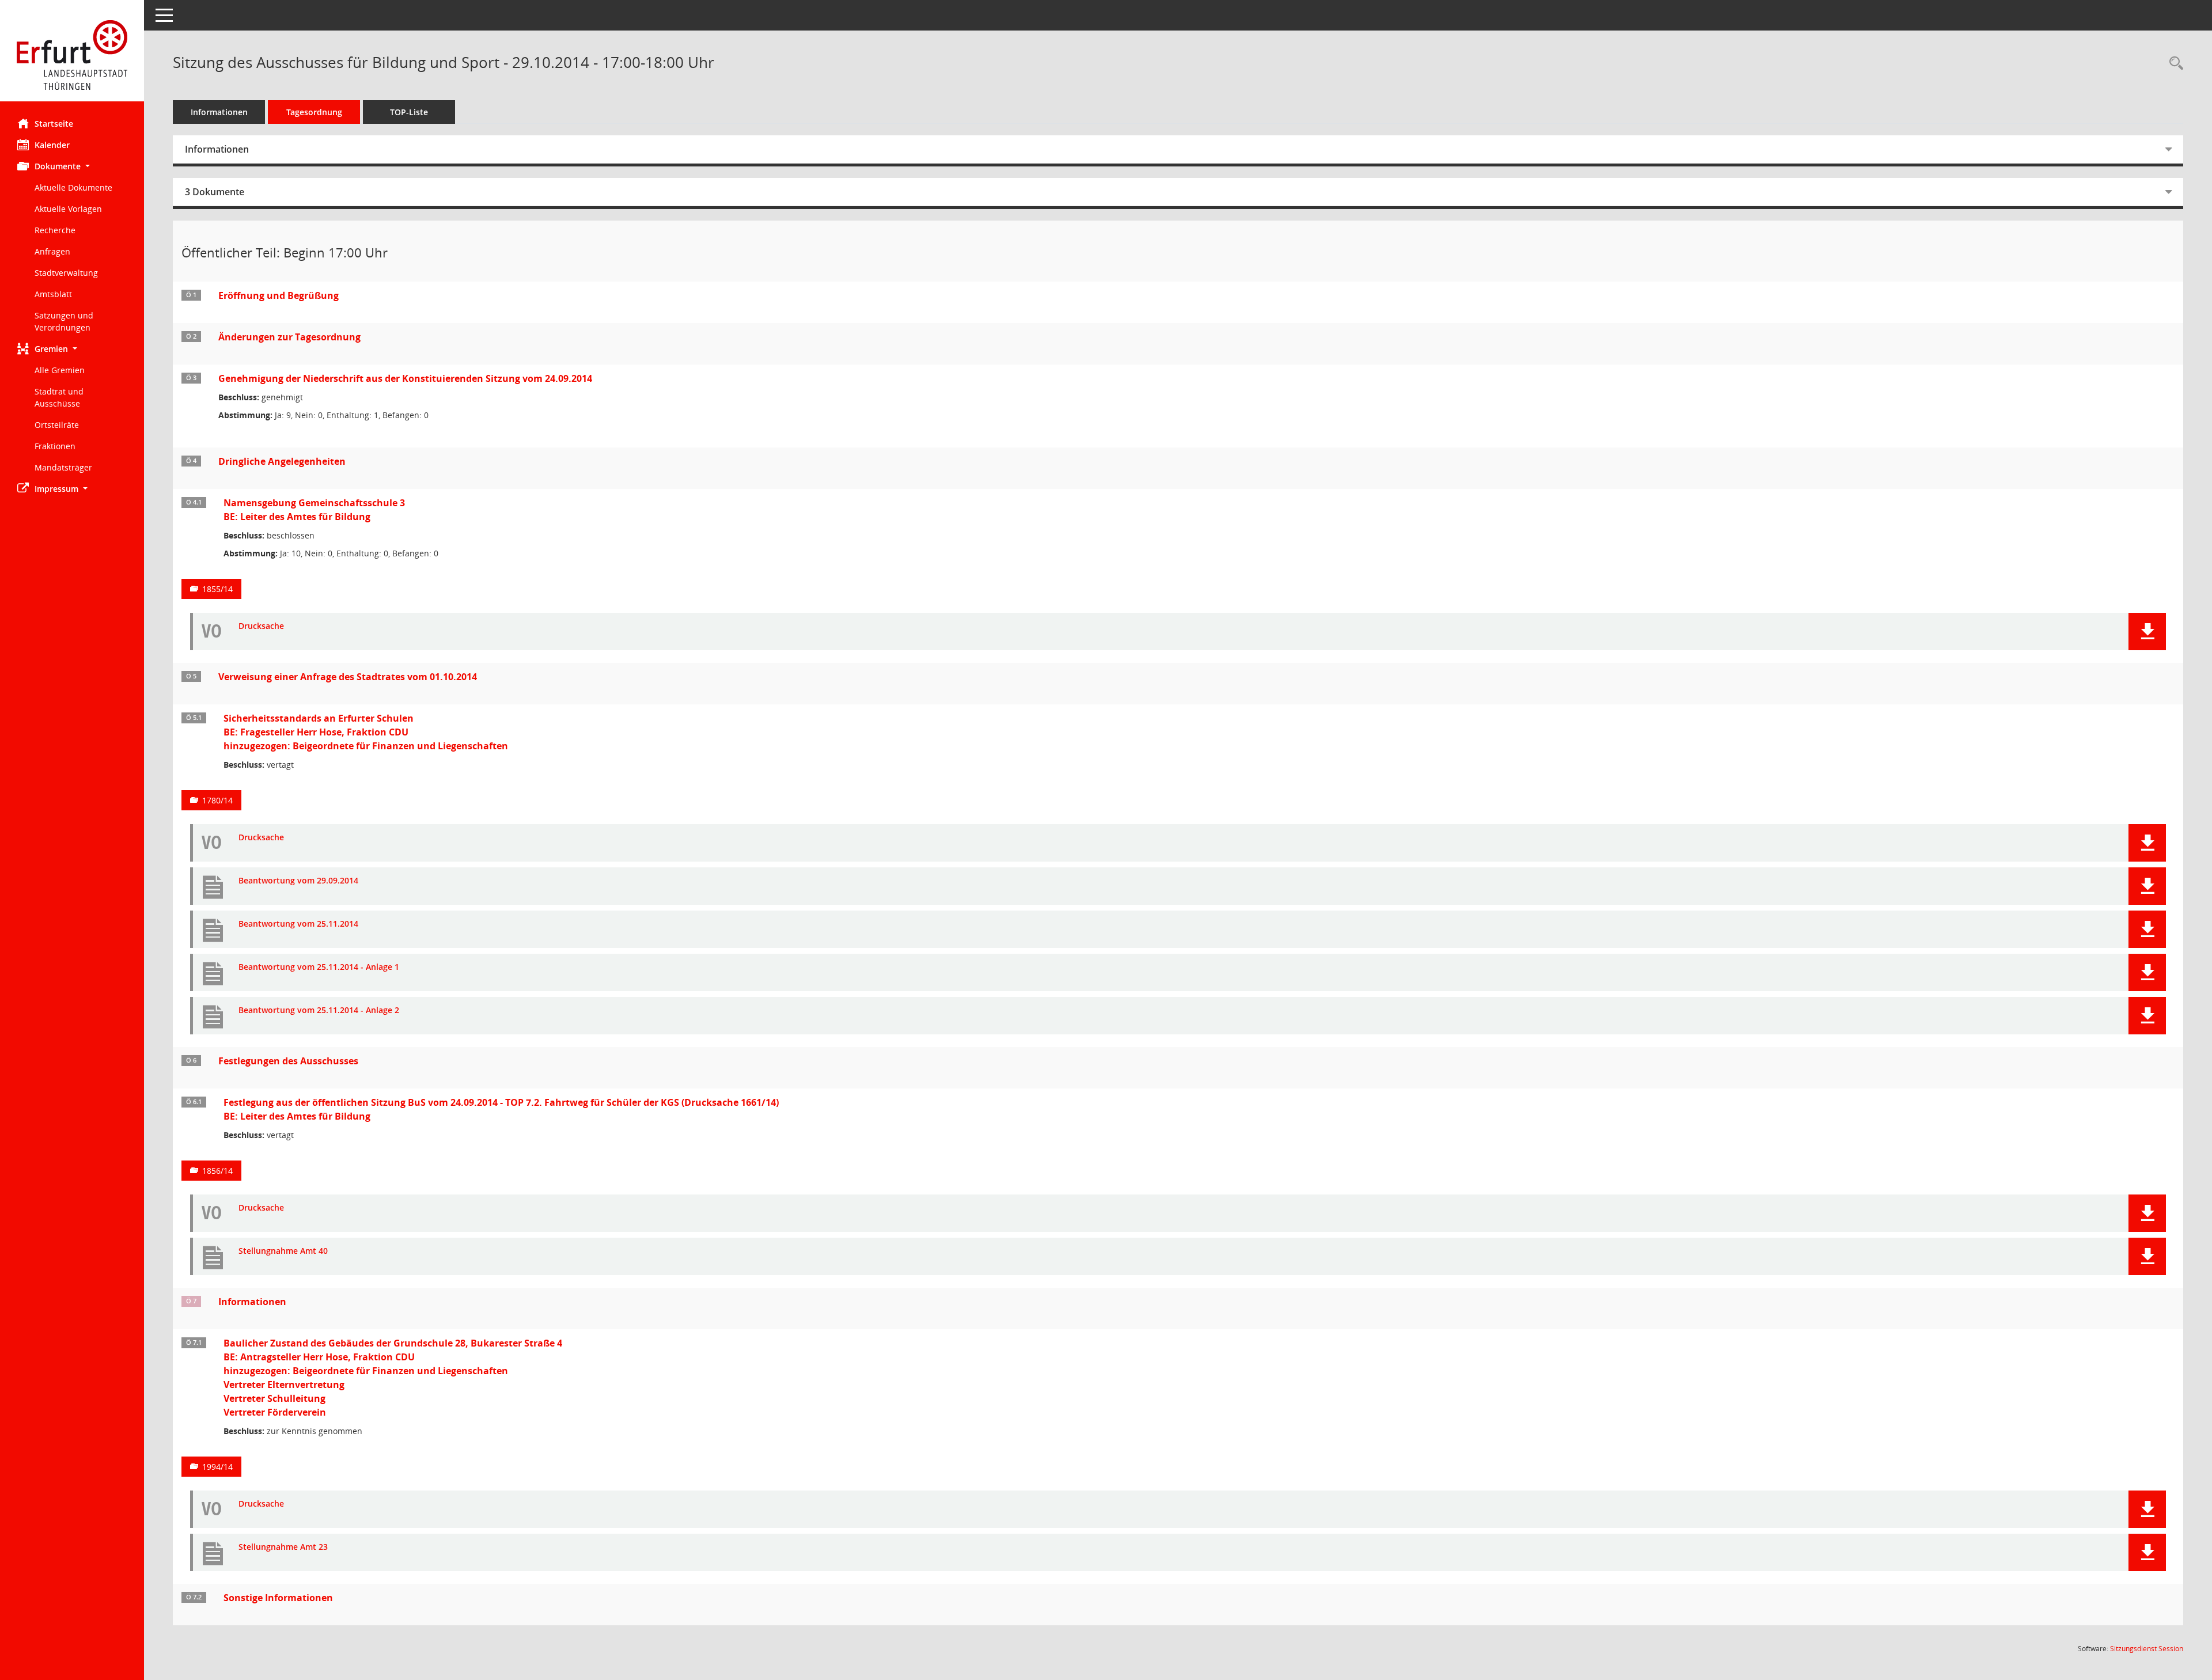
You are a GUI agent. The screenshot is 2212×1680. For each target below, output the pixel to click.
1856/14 (217, 1171)
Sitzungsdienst (2147, 1649)
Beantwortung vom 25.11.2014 (298, 924)
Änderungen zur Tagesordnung (289, 337)
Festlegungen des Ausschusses (288, 1061)
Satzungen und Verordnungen (64, 321)
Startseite (54, 124)
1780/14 (217, 800)
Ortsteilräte (57, 425)
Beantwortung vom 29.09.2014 (298, 881)
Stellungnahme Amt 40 (283, 1251)
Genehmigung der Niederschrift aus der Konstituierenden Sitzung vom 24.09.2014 (405, 378)
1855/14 (217, 589)
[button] (72, 166)
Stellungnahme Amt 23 (283, 1547)
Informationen (219, 112)
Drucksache (261, 626)
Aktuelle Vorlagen (68, 209)
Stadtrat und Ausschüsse (59, 397)
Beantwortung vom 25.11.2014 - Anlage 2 (319, 1010)
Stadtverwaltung (66, 273)
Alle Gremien (60, 370)
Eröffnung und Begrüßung (279, 295)
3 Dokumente (215, 192)
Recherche (55, 230)
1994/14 (217, 1467)
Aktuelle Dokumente (73, 187)
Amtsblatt (53, 294)
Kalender (52, 145)
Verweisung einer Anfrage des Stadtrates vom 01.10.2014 (348, 677)
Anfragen (52, 251)
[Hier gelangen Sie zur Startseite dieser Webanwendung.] (72, 55)
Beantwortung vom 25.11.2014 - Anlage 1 (319, 967)
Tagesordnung (314, 112)
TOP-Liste (409, 112)
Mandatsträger (63, 467)
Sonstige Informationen (278, 1598)
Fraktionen (55, 446)
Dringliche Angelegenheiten (282, 461)
